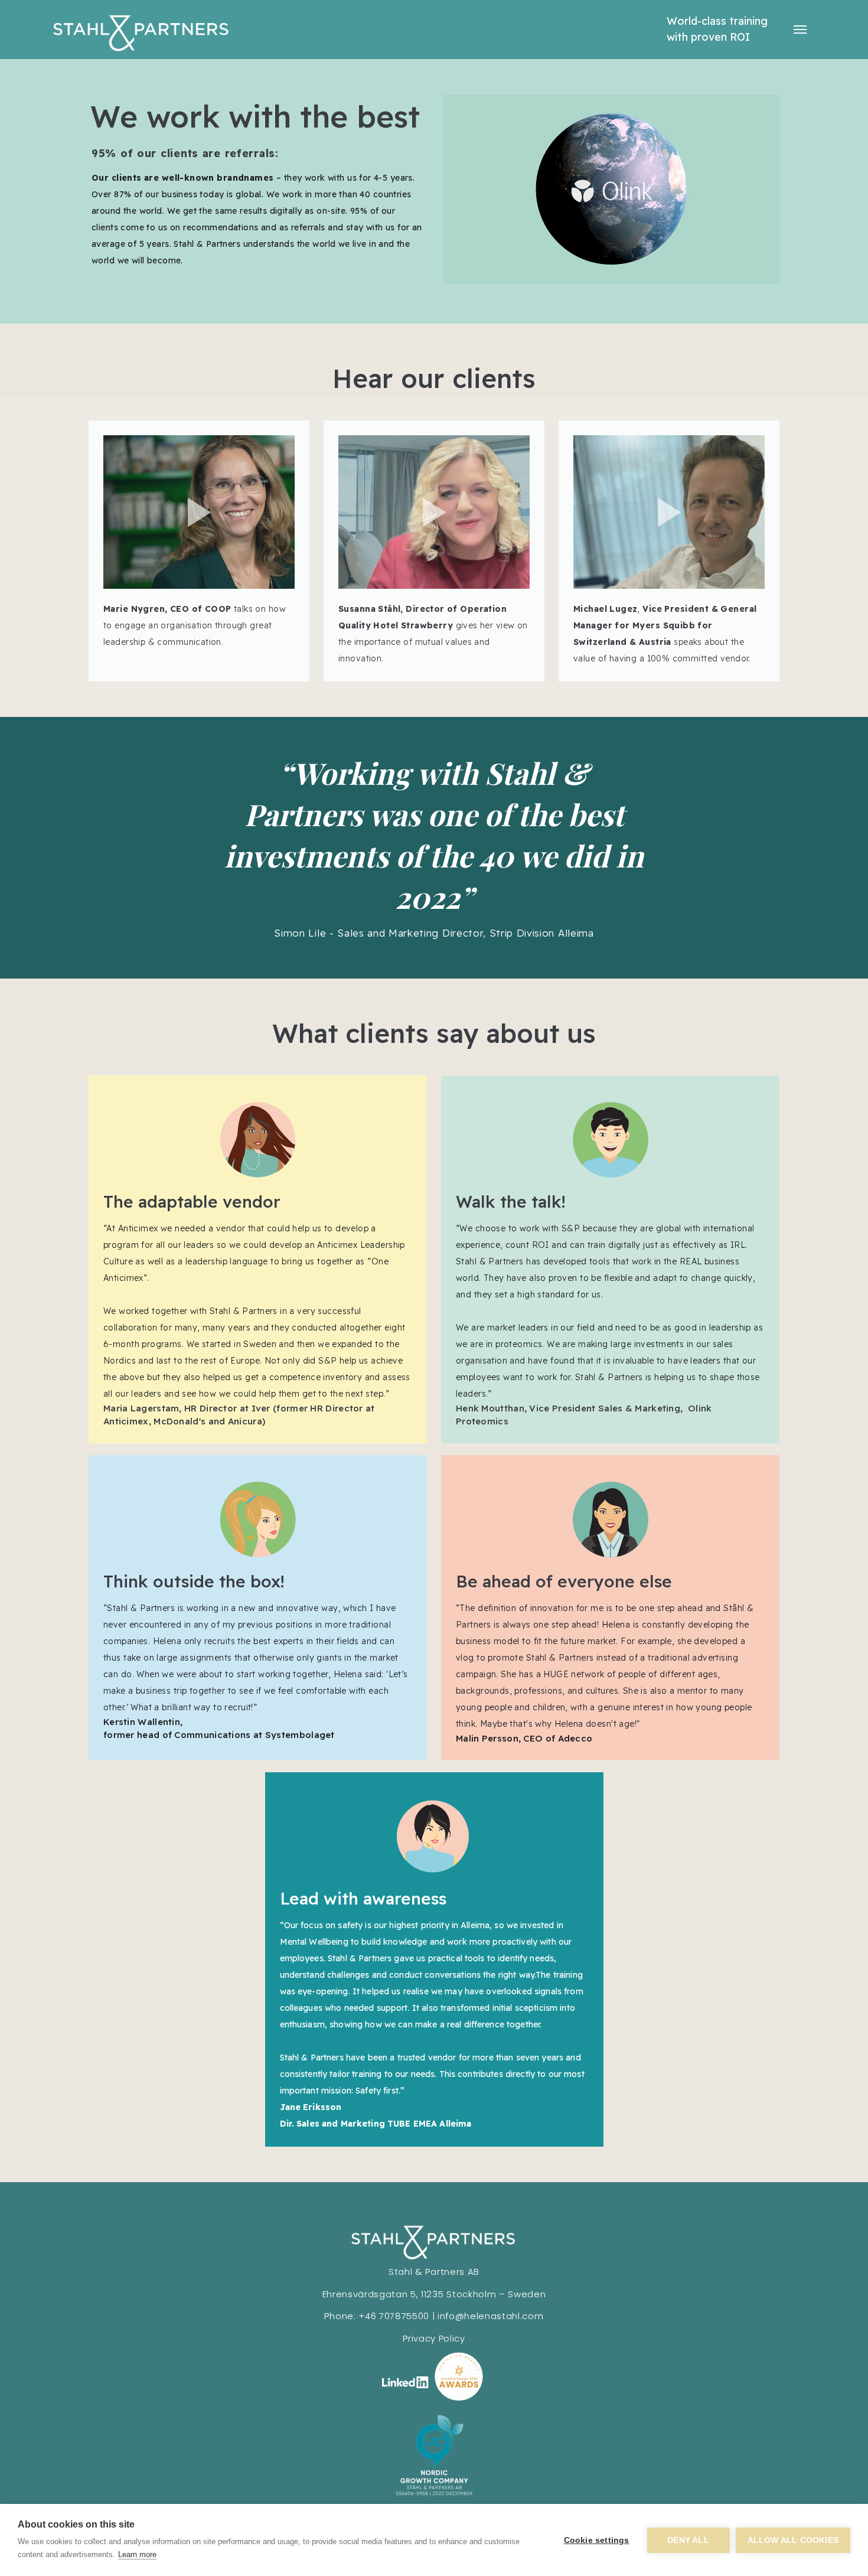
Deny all (688, 2540)
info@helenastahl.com (491, 2316)
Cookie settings (597, 2540)
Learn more (137, 2554)
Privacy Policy (434, 2338)
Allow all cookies (793, 2540)
